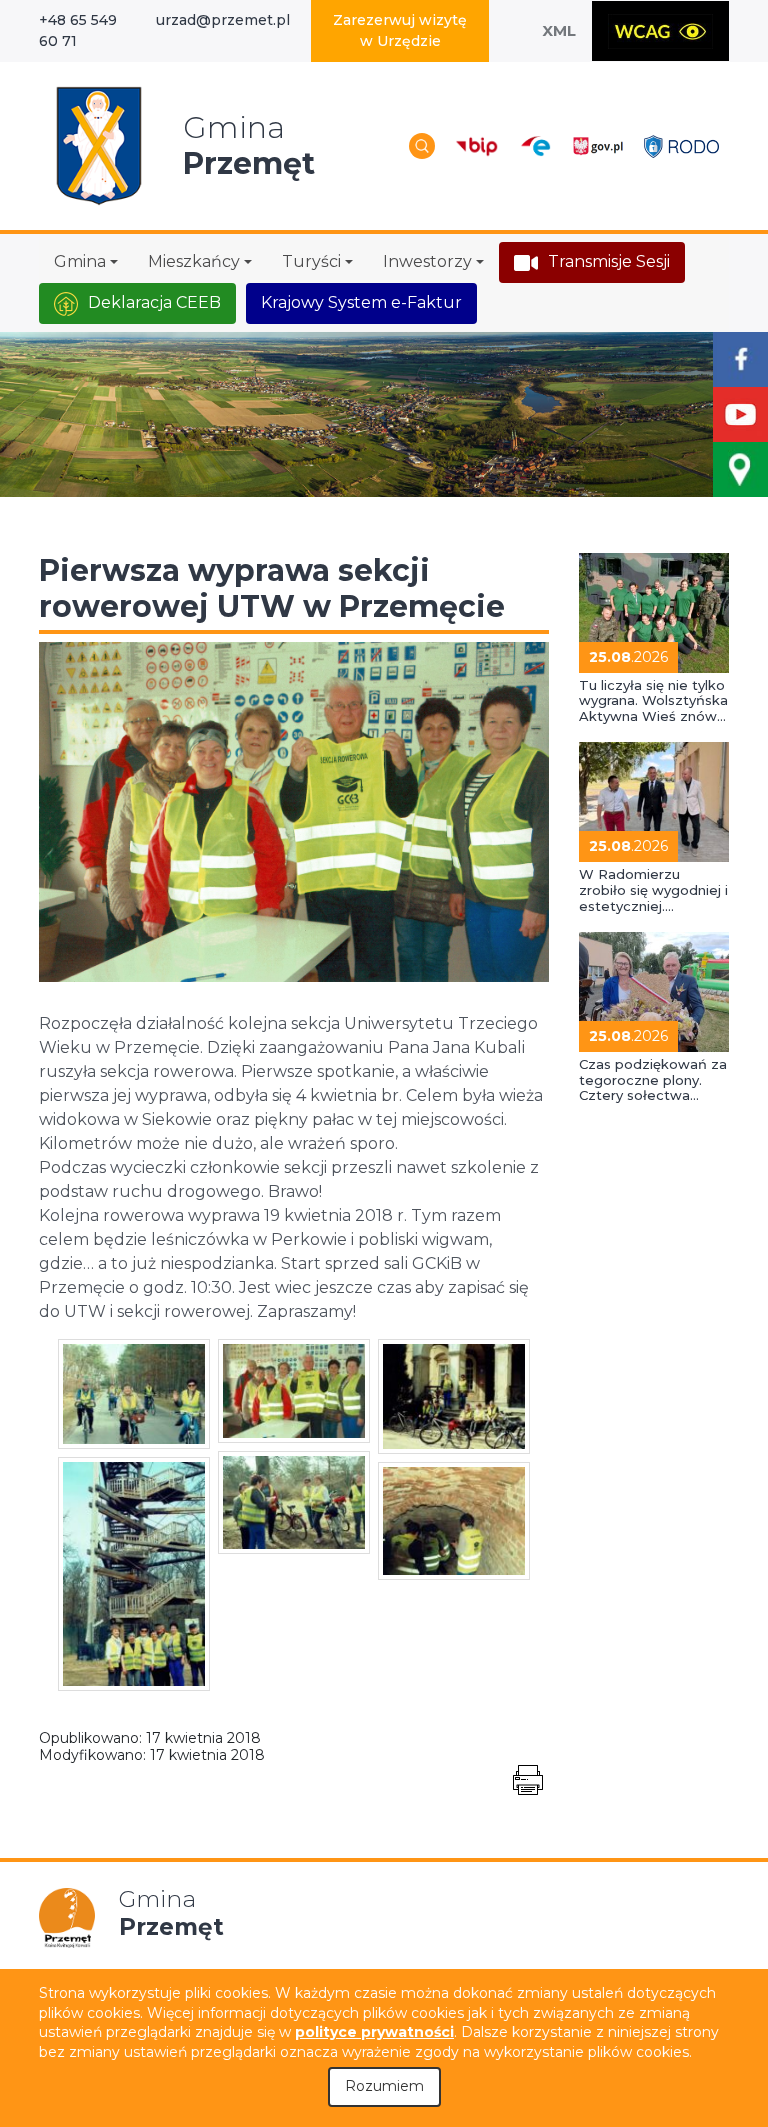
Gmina (80, 261)
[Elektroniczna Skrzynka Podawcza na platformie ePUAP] (534, 146)
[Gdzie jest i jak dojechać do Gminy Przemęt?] (740, 469)
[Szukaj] (422, 146)
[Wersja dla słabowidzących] (660, 31)
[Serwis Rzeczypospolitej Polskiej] (597, 145)
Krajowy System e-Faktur (361, 302)
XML (559, 30)
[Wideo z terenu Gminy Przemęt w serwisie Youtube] (740, 414)
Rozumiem (384, 2086)
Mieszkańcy (194, 261)
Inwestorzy (427, 261)
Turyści (311, 261)
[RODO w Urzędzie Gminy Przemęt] (681, 145)
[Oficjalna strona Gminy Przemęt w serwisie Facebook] (740, 359)
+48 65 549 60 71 (78, 30)
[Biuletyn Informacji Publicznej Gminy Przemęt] (477, 145)
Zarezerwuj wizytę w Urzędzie (400, 30)
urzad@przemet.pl (223, 20)
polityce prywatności (374, 2032)
